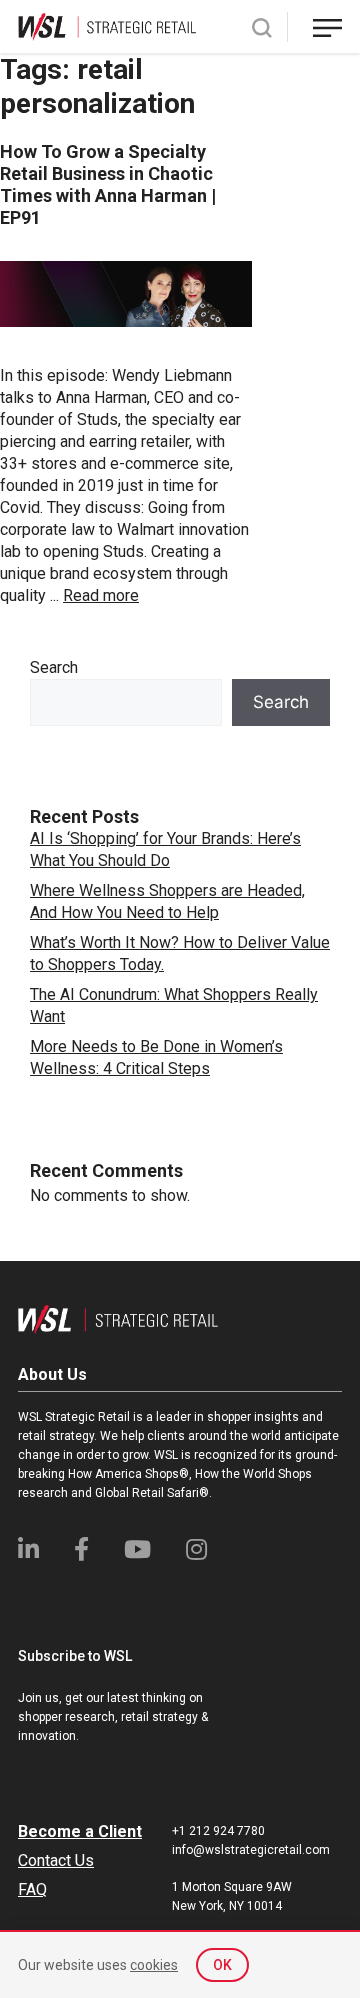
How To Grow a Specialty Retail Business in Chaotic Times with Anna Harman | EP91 (108, 184)
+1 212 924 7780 (218, 1831)
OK (222, 1965)
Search (54, 667)
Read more (101, 595)
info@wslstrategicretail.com (251, 1850)
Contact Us (56, 1860)
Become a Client (80, 1831)
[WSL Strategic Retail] (107, 25)
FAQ (32, 1889)
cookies (154, 1965)
